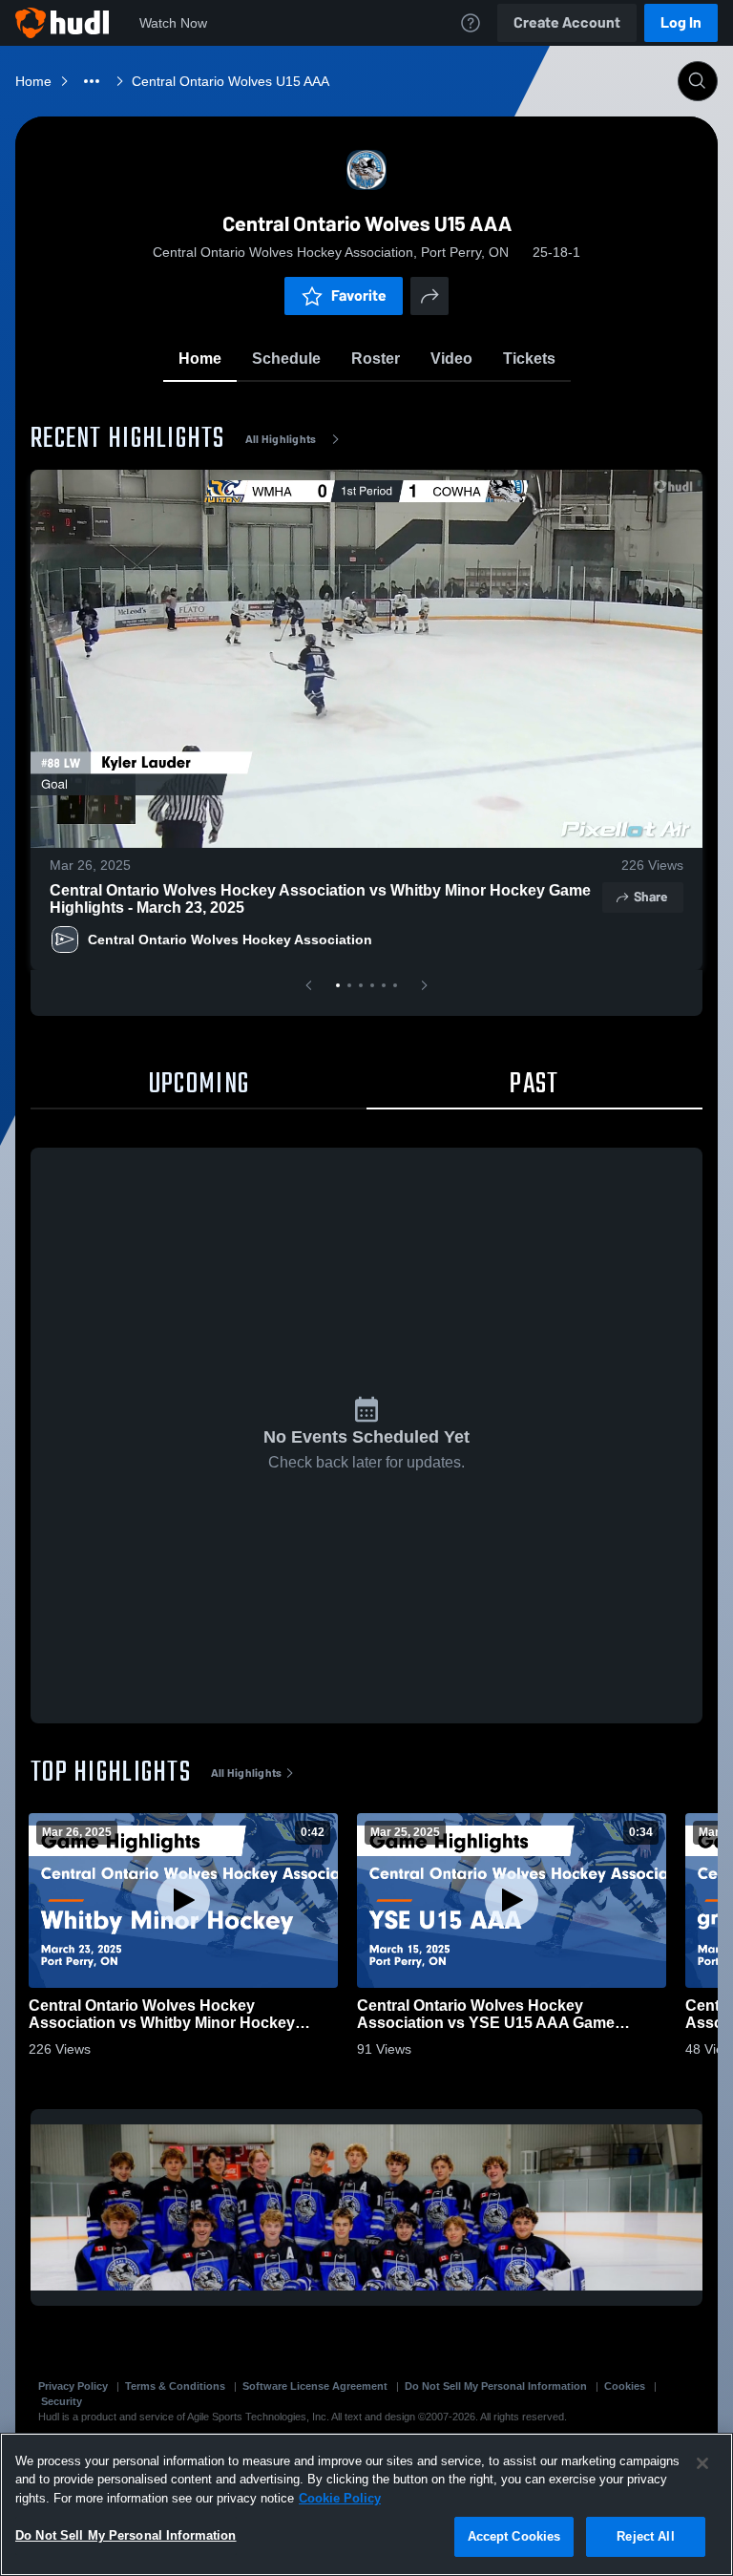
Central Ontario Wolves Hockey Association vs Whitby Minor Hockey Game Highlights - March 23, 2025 (320, 899)
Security (62, 2401)
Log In (681, 22)
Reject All (645, 2536)
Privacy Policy (73, 2386)
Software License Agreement (315, 2386)
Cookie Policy (340, 2498)
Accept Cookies (514, 2536)
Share (650, 897)
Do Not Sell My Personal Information (496, 2386)
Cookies (625, 2386)
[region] (366, 2504)
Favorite (359, 296)
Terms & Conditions (175, 2386)
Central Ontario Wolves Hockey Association (230, 940)
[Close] (702, 2463)
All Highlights (281, 439)
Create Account (567, 22)
